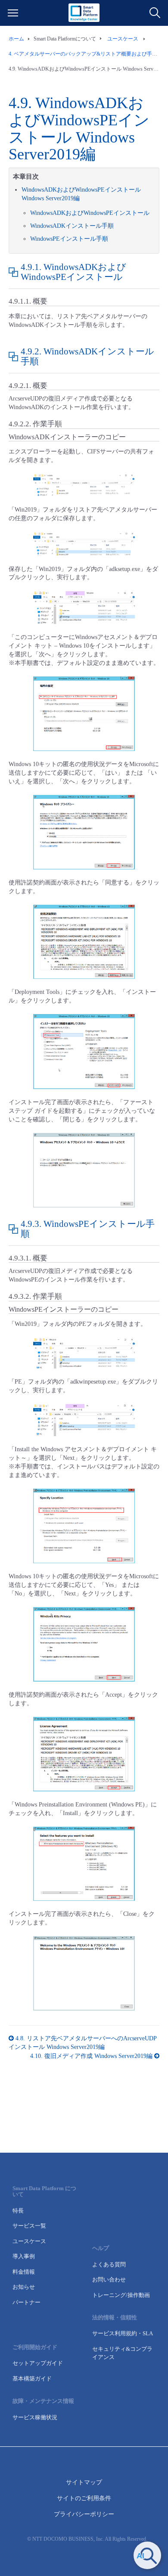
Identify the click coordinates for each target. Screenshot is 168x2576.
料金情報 (24, 2272)
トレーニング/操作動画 (121, 2295)
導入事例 (24, 2256)
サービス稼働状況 (35, 2417)
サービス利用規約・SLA (123, 2333)
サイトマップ (84, 2482)
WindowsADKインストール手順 (72, 226)
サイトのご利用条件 (84, 2498)
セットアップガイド (38, 2363)
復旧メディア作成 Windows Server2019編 (92, 2056)
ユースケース (29, 2241)
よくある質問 (109, 2264)
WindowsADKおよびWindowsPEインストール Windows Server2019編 (79, 129)
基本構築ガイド (32, 2379)
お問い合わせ (109, 2280)
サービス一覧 (29, 2226)
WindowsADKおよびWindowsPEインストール (90, 213)
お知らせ (24, 2287)
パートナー (26, 2302)
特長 (18, 2211)
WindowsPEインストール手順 (69, 239)
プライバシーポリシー (84, 2514)
